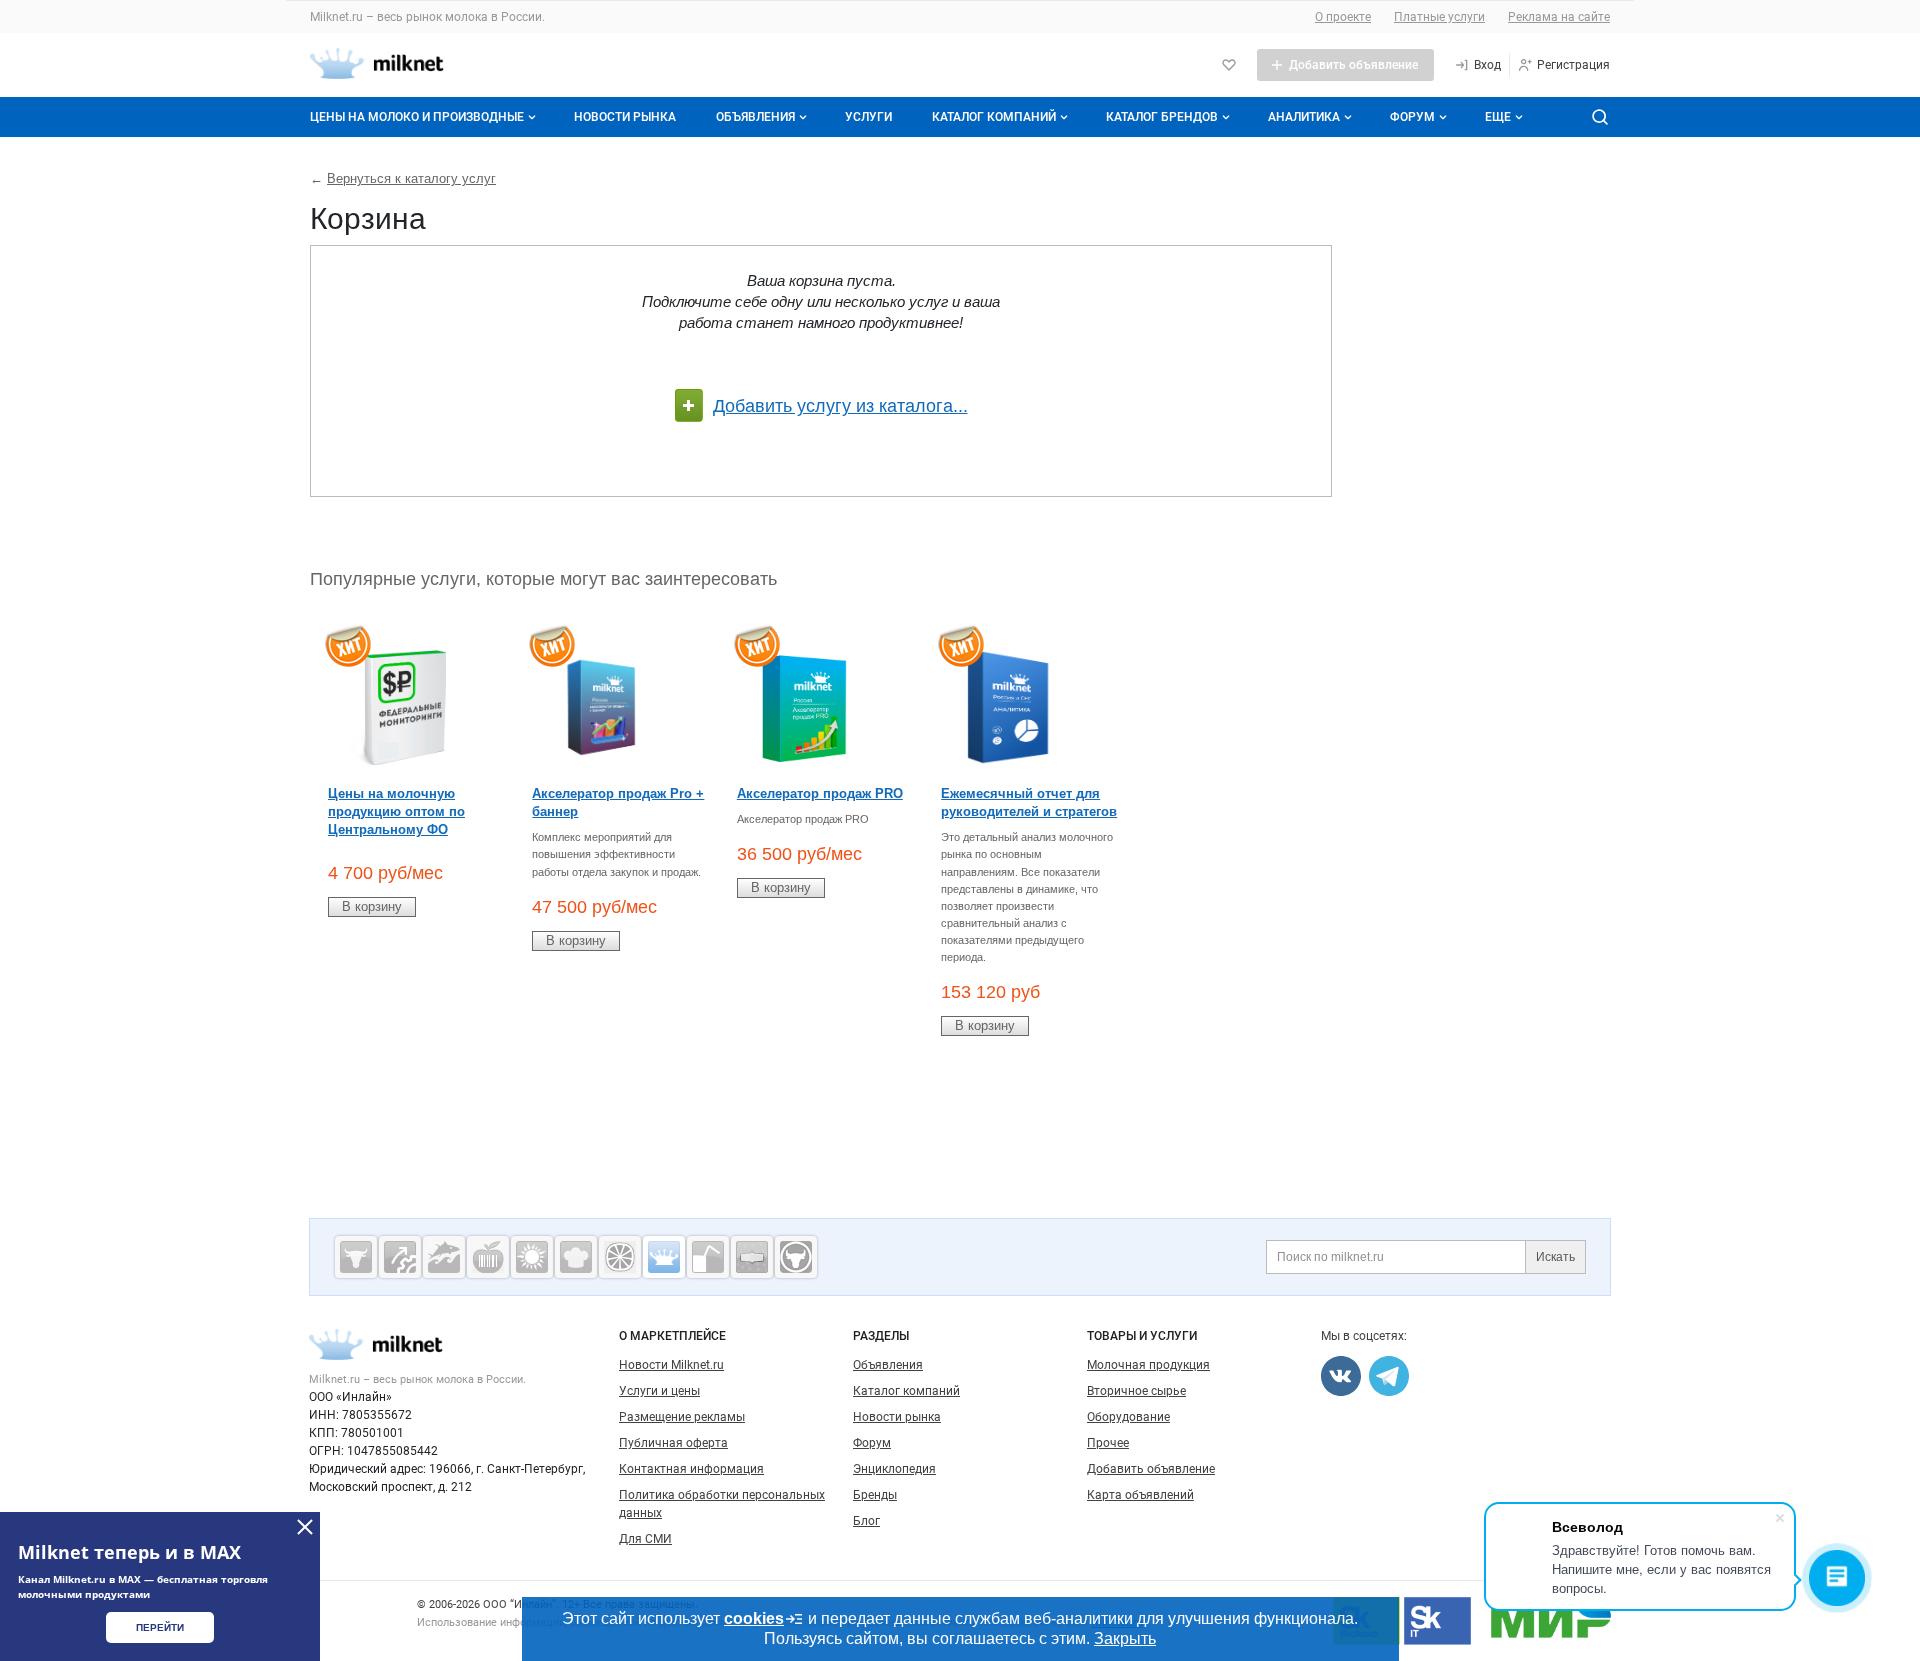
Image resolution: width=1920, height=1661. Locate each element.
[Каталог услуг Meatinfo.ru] (356, 1257)
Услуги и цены (659, 1391)
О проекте (1343, 17)
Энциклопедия (894, 1469)
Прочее (1108, 1443)
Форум (1412, 117)
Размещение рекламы (682, 1417)
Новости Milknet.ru (671, 1365)
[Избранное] (1229, 65)
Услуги (868, 117)
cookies (754, 1618)
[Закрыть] (305, 1527)
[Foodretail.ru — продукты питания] (488, 1257)
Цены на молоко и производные (417, 117)
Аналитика (1304, 117)
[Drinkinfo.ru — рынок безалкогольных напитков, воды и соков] (708, 1257)
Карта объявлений (1140, 1495)
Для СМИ (645, 1539)
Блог (866, 1521)
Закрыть (1125, 1638)
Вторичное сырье (1136, 1391)
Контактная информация (691, 1469)
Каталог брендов (1162, 117)
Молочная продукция (1148, 1365)
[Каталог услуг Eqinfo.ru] (400, 1257)
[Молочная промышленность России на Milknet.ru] (664, 1257)
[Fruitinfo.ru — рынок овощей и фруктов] (620, 1257)
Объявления (755, 117)
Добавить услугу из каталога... (840, 406)
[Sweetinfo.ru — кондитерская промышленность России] (576, 1257)
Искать (1555, 1257)
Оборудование (1128, 1417)
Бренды (875, 1495)
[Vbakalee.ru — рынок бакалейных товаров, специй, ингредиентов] (752, 1257)
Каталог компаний (994, 117)
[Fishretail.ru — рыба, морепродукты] (444, 1257)
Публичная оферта (673, 1443)
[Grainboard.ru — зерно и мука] (532, 1257)
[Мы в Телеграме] (1389, 1376)
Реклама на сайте (1559, 17)
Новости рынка (625, 117)
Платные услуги (1439, 17)
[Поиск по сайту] (1600, 117)
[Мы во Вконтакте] (1341, 1376)
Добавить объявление (1151, 1469)
